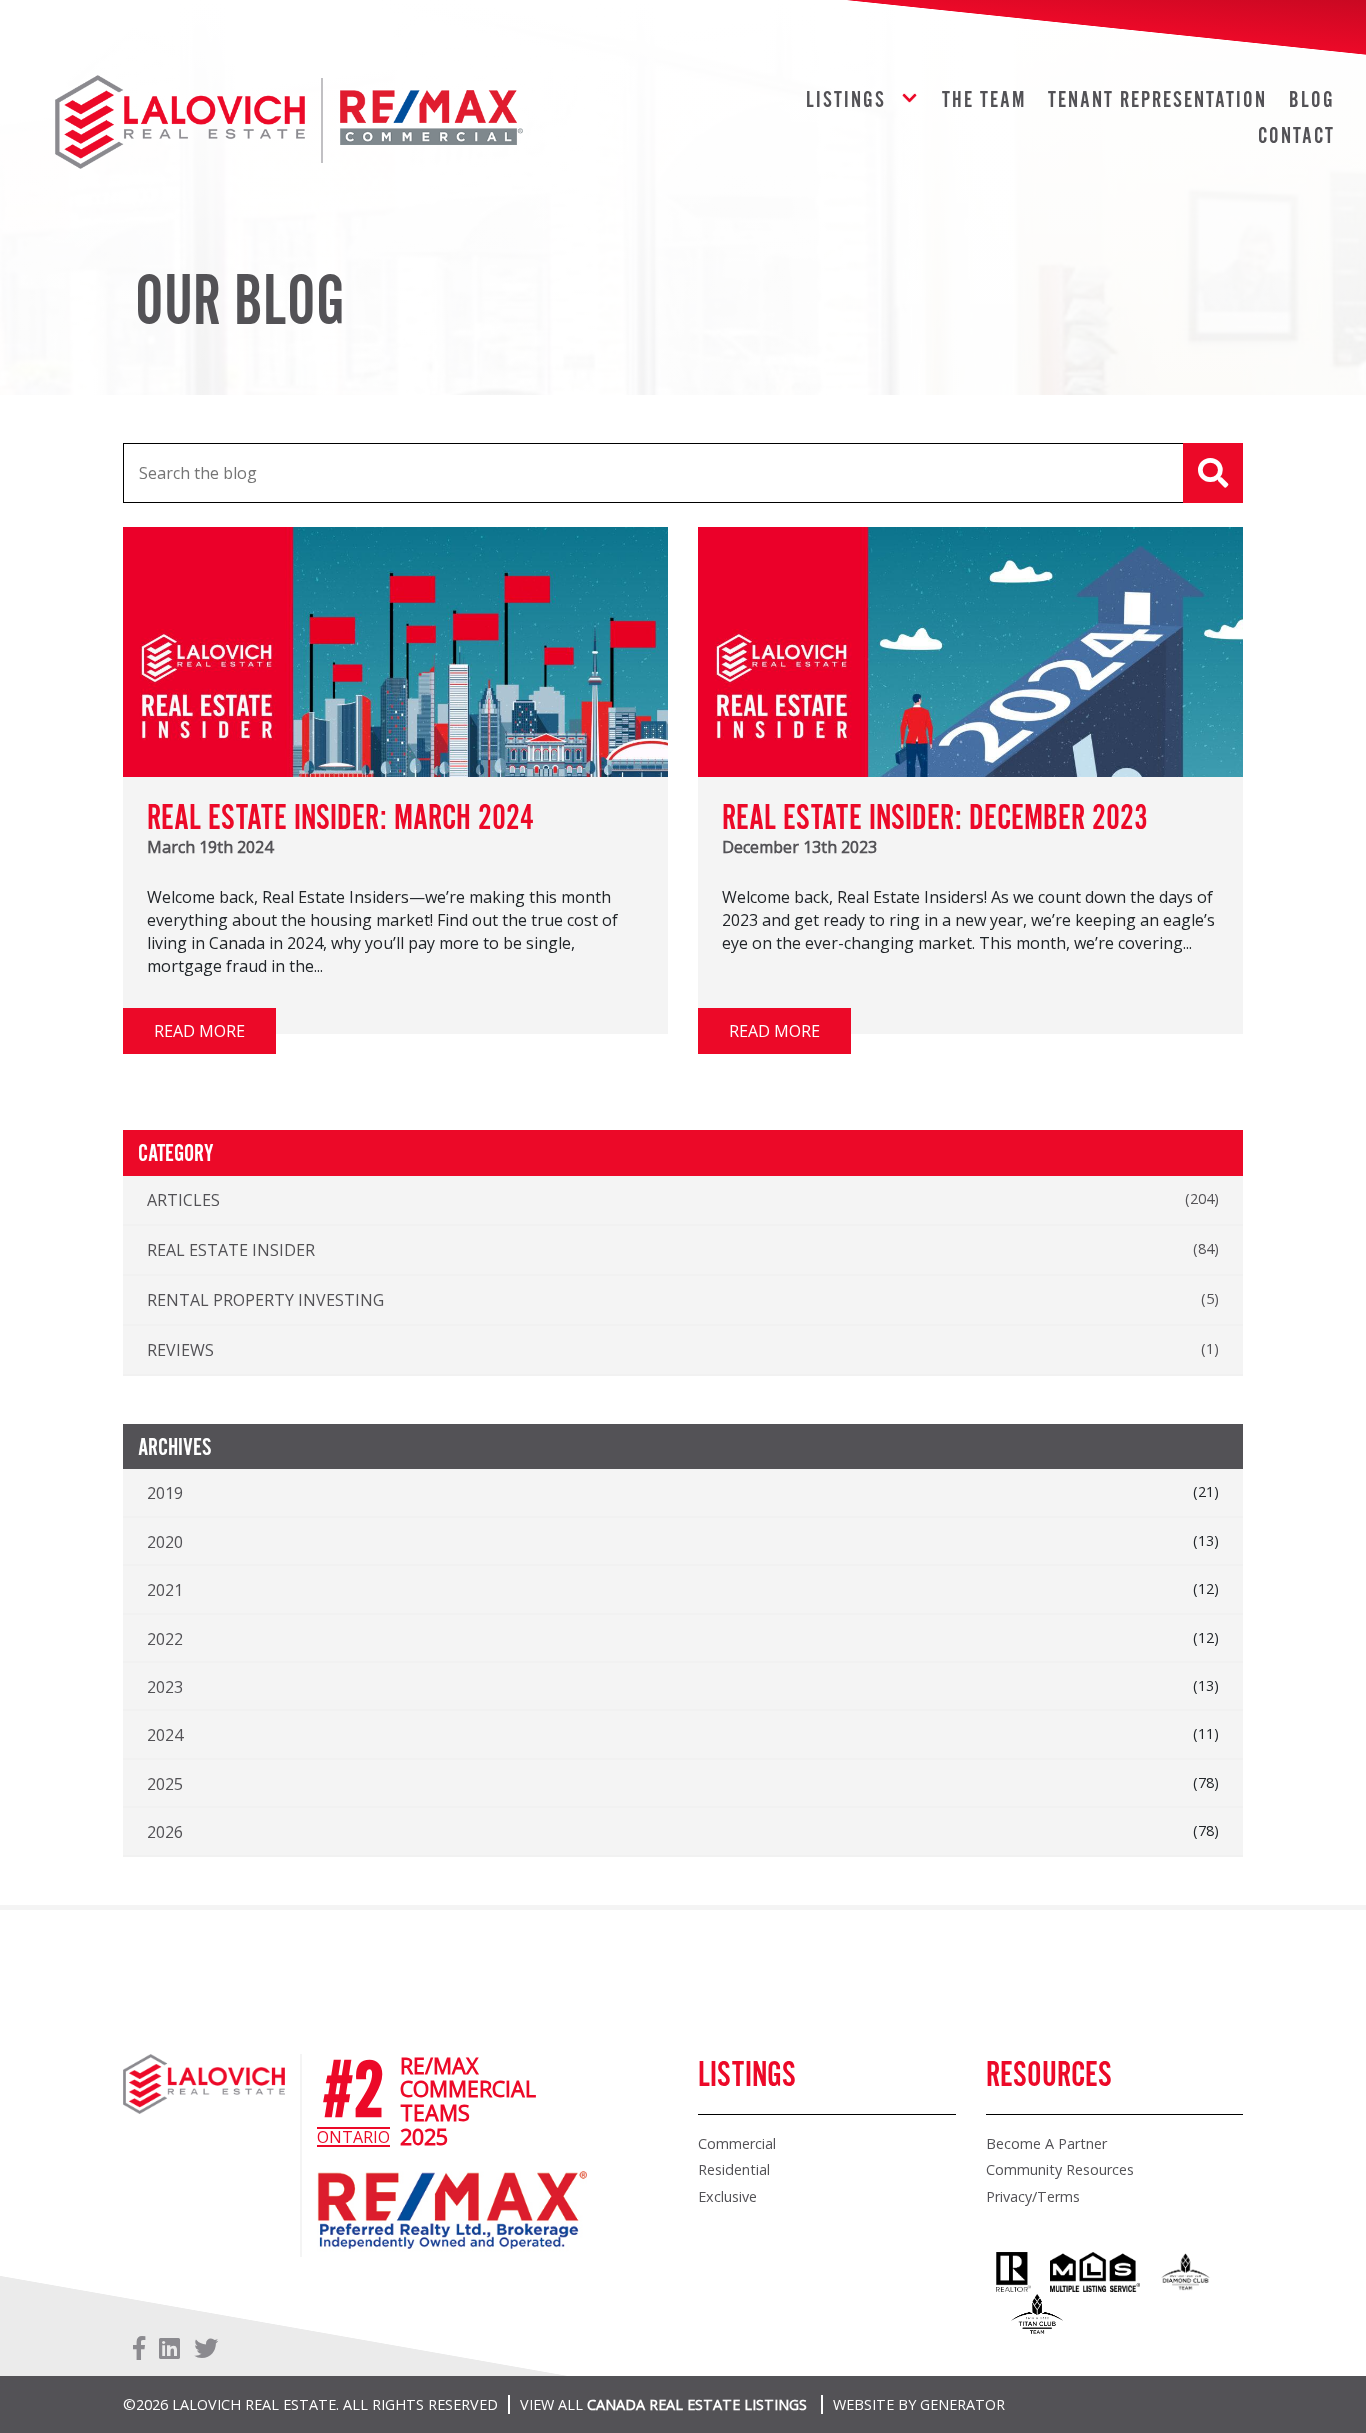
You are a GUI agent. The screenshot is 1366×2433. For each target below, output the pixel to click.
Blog (1312, 100)
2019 (165, 1493)
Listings (846, 100)
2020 (165, 1542)
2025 (165, 1784)
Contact (1296, 136)
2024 (165, 1735)
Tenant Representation (1157, 100)
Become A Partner (1046, 2143)
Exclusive (727, 2196)
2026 (165, 1832)
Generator (962, 2404)
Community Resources (1060, 2169)
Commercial (737, 2143)
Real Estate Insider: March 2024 (340, 819)
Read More (199, 1031)
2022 (165, 1639)
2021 (165, 1590)
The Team (984, 100)
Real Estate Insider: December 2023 (935, 819)
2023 (165, 1687)
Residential (734, 2169)
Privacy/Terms (1033, 2196)
